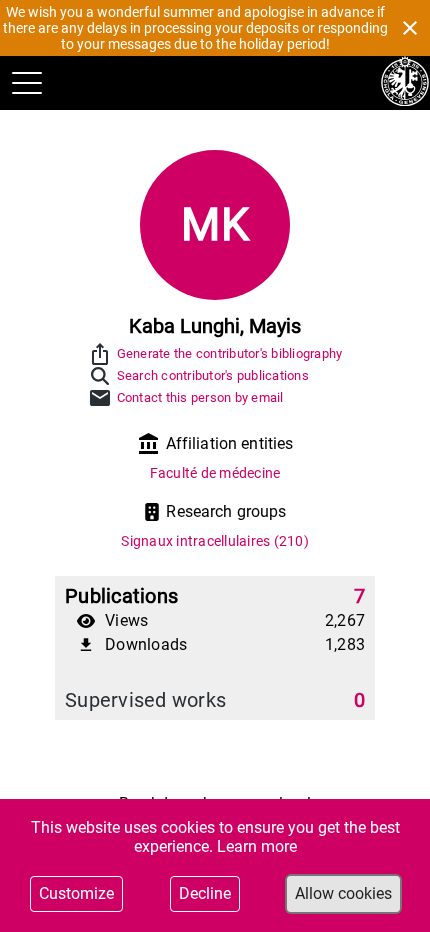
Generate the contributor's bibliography (230, 353)
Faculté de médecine (215, 473)
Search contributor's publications (213, 375)
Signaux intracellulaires (215, 541)
